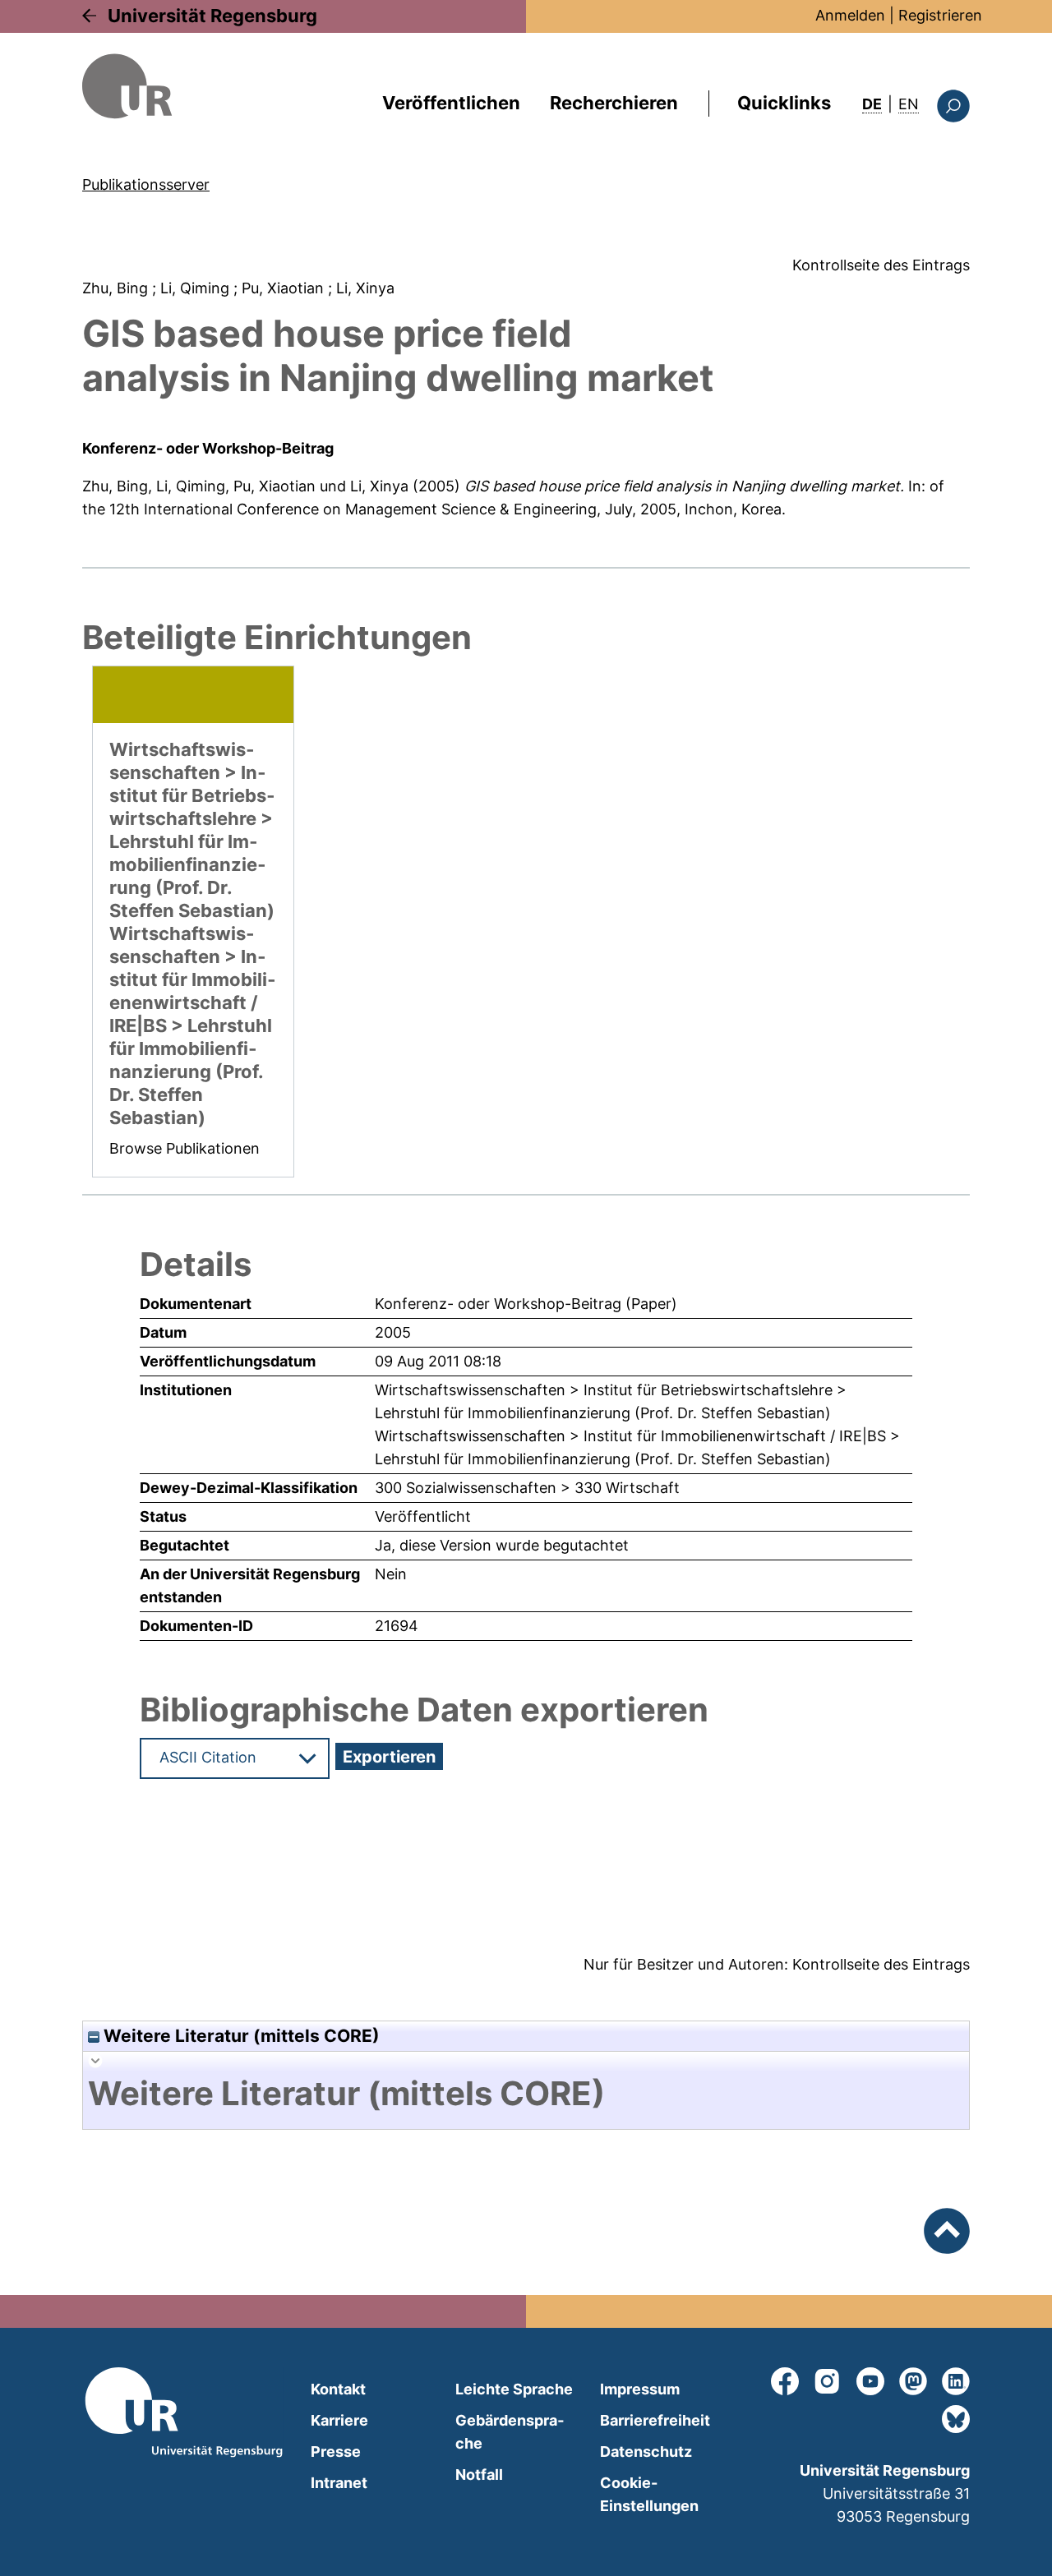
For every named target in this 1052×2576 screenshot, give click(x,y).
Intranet (339, 2483)
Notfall (479, 2475)
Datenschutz (646, 2452)
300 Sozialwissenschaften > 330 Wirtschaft (527, 1488)
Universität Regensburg (212, 16)
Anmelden (850, 15)
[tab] (526, 2094)
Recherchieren (614, 103)
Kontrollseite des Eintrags (881, 265)
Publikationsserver (146, 184)
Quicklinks (784, 103)
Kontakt (338, 2389)
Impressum (640, 2389)
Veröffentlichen (451, 103)
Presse (336, 2452)
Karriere (339, 2420)
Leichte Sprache (514, 2389)
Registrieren (940, 15)
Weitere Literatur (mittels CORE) (240, 2036)
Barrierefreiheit (655, 2420)
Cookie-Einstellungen (649, 2494)
